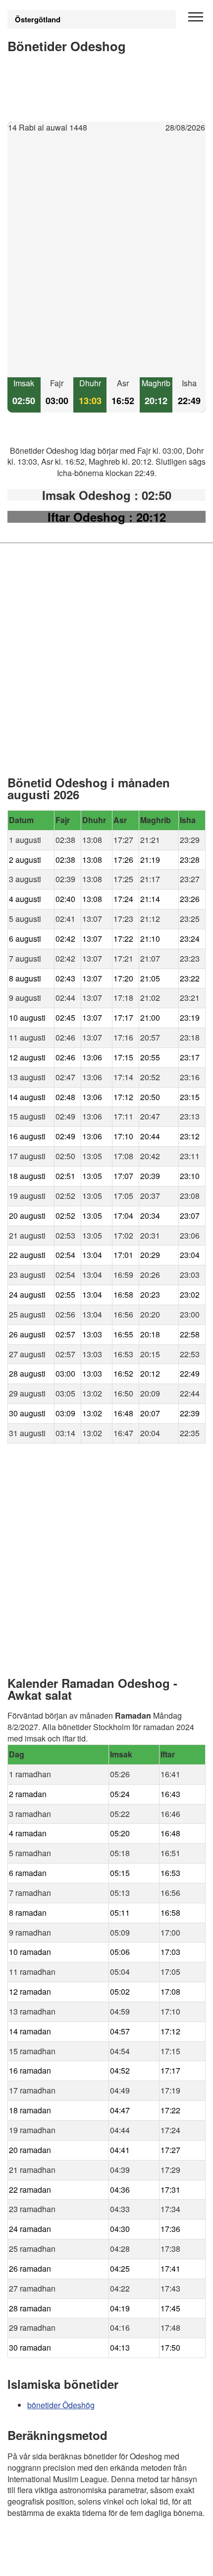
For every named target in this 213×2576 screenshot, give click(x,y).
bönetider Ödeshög (61, 2405)
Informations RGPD (42, 2562)
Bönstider (67, 2541)
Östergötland (38, 19)
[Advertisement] (106, 256)
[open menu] (196, 17)
